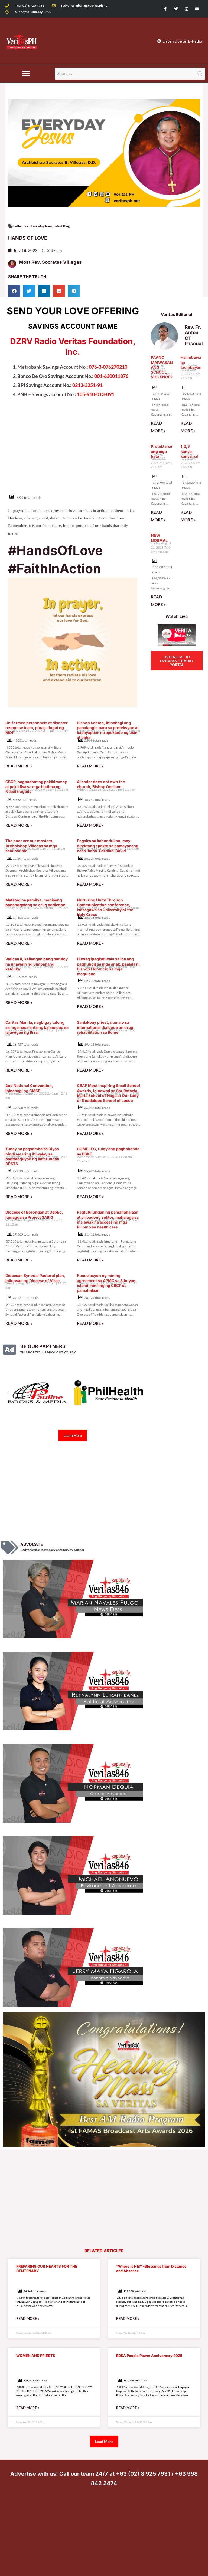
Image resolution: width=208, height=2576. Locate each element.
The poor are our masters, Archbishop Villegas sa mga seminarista (31, 846)
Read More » (19, 766)
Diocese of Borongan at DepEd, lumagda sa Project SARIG (34, 1215)
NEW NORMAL (159, 538)
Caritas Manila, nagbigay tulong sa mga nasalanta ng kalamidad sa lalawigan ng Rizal (37, 1027)
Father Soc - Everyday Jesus (33, 226)
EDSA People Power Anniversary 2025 (149, 2367)
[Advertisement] (73, 449)
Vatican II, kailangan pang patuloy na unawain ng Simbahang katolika (37, 964)
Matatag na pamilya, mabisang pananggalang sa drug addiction (35, 902)
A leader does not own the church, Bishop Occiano (101, 784)
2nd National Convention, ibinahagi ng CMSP (29, 1088)
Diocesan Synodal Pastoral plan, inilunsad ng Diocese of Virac (35, 1278)
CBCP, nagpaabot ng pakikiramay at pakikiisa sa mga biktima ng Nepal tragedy (36, 787)
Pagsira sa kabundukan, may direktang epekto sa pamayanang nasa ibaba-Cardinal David (108, 846)
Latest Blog (62, 226)
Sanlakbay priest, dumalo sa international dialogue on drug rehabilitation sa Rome (105, 1027)
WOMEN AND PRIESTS (36, 2367)
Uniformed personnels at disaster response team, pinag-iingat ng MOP (37, 728)
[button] (26, 74)
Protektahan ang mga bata (162, 451)
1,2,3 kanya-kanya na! (190, 451)
